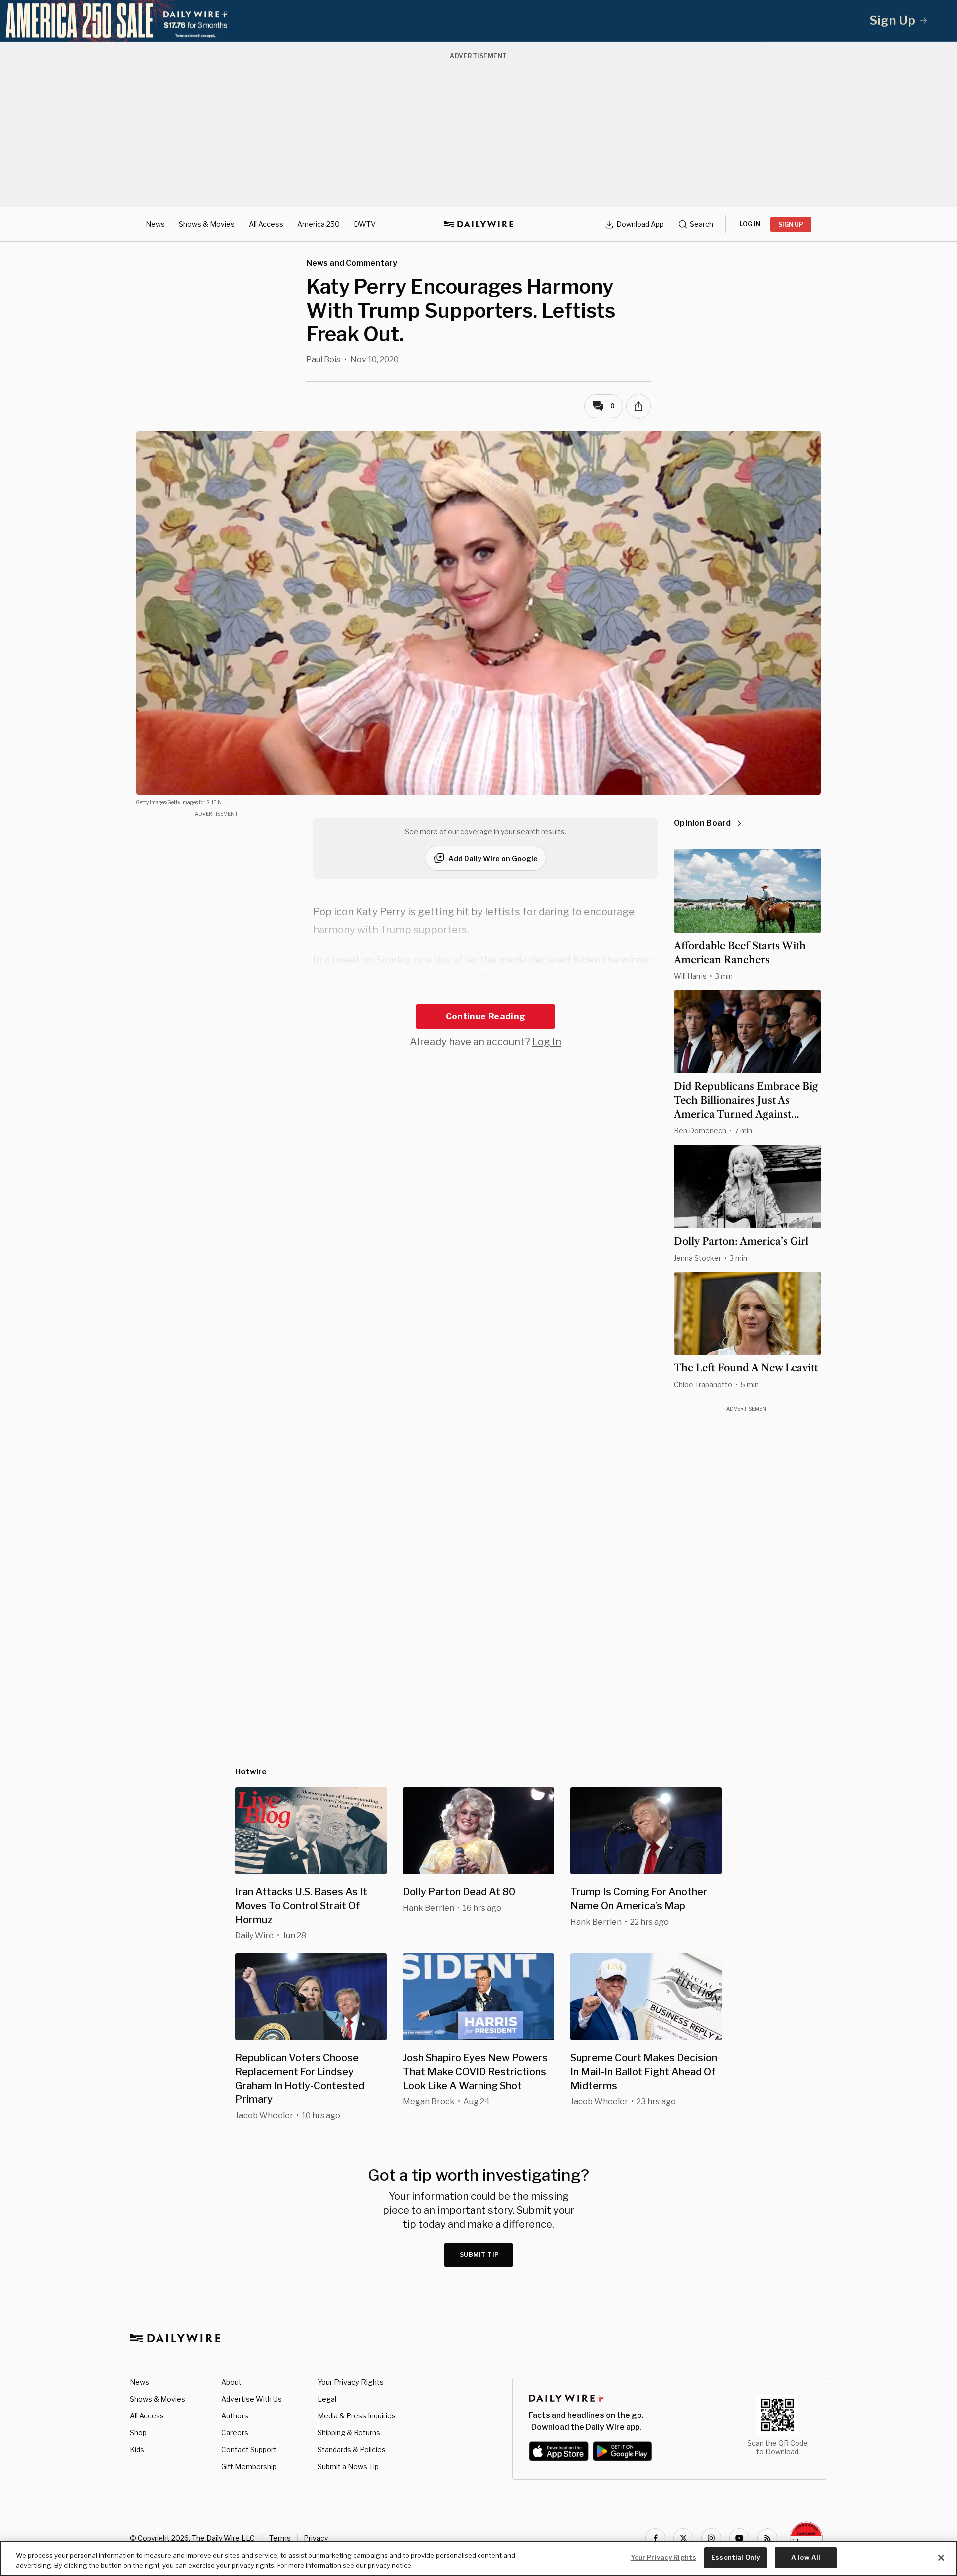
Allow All (806, 2557)
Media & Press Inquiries (357, 2416)
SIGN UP (791, 225)
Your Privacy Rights (351, 2382)
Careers (235, 2433)
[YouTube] (739, 2538)
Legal (327, 2399)
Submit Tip (479, 2255)
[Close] (941, 2558)
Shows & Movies (207, 224)
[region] (478, 2558)
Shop (138, 2433)
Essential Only (735, 2557)
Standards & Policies (352, 2450)
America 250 (319, 224)
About (232, 2382)
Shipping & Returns (349, 2433)
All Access (266, 224)
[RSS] (767, 2538)
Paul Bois (323, 360)
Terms (280, 2538)
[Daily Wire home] (478, 224)
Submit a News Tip (348, 2467)
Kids (137, 2450)
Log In (547, 1042)
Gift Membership (249, 2467)
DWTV (365, 224)
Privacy (316, 2538)
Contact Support (249, 2450)
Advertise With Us (251, 2399)
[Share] (638, 406)
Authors (235, 2416)
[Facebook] (655, 2538)
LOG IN (750, 224)
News (155, 224)
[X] (683, 2538)
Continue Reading (485, 1016)
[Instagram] (711, 2538)
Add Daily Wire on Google (493, 859)
